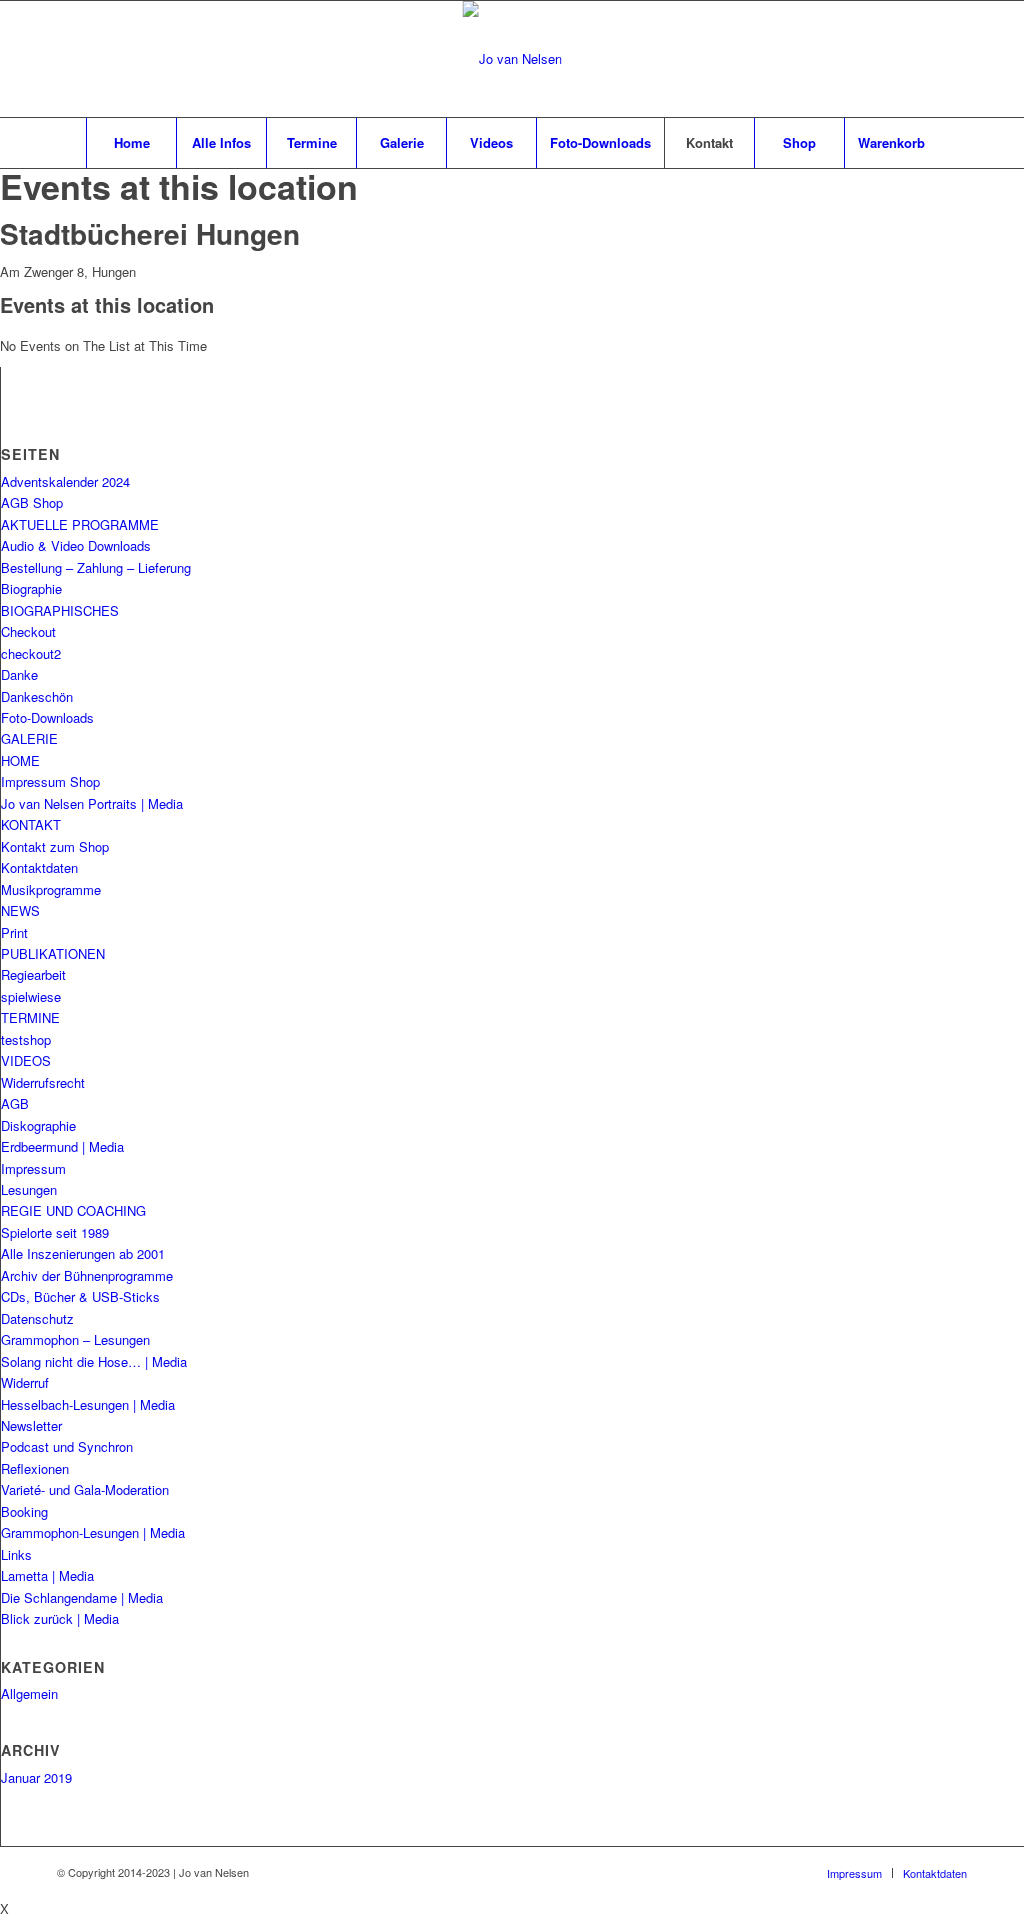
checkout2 (31, 653)
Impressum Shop (50, 781)
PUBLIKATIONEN (53, 953)
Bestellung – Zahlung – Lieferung (96, 567)
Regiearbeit (33, 974)
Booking (24, 1511)
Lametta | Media (47, 1575)
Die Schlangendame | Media (82, 1597)
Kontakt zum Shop (55, 846)
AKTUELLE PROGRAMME (80, 524)
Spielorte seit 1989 (55, 1232)
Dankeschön (37, 696)
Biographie (31, 588)
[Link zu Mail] (922, 59)
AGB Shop (32, 502)
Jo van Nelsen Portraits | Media (92, 803)
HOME (20, 760)
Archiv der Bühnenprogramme (87, 1275)
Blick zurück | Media (60, 1618)
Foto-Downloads (47, 717)
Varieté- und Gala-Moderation (85, 1489)
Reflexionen (35, 1468)
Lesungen (29, 1189)
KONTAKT (31, 824)
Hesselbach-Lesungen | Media (88, 1404)
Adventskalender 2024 (65, 481)
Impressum (33, 1168)
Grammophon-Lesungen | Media (93, 1532)
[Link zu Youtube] (952, 59)
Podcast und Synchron (67, 1446)
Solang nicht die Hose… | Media (94, 1361)
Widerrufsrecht (43, 1082)
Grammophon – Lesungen (75, 1339)
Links (16, 1554)
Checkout (28, 631)
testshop (26, 1039)
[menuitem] (131, 143)
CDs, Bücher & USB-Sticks (80, 1296)
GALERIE (29, 738)
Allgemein (29, 1693)
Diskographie (38, 1125)
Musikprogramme (51, 889)
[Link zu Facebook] (892, 59)
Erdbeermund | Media (62, 1146)
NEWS (20, 910)
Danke (19, 674)
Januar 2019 (36, 1777)
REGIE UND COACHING (73, 1210)
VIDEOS (26, 1060)
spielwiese (31, 996)
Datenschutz (37, 1318)
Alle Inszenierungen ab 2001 (83, 1253)
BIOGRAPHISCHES (60, 610)
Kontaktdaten (39, 867)
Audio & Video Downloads (76, 545)
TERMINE (30, 1017)
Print (14, 932)
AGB (15, 1103)
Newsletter (31, 1425)
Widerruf (25, 1382)
